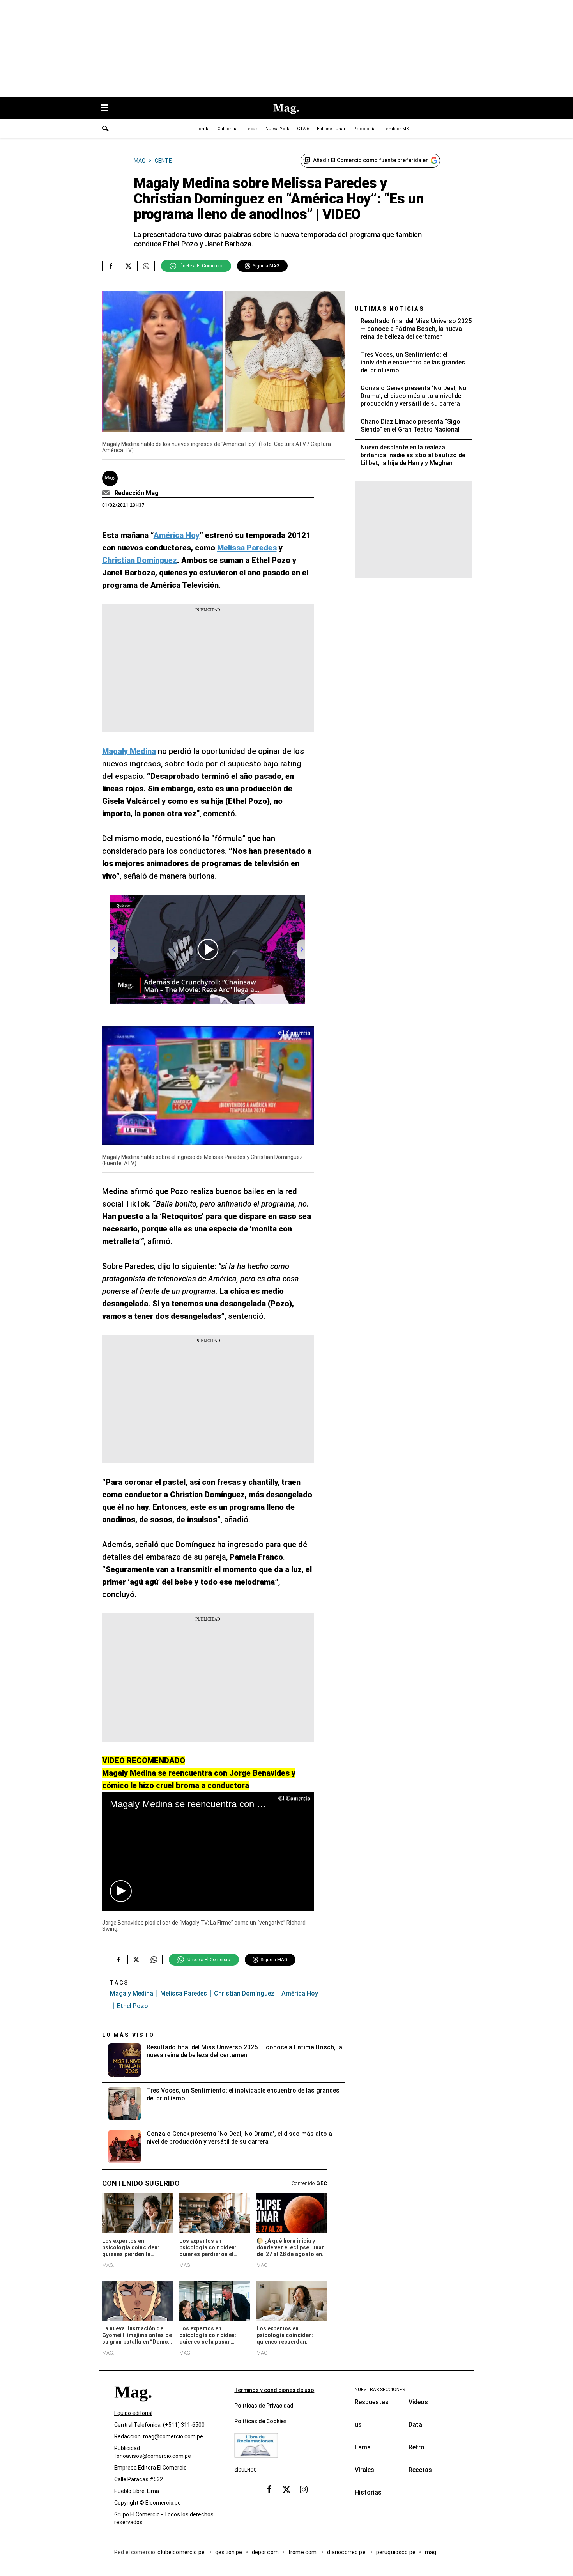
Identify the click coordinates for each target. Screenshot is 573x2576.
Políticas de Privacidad (264, 2406)
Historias (368, 2492)
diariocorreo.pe (347, 2552)
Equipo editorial (133, 2413)
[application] (208, 1086)
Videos (418, 2402)
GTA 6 (303, 129)
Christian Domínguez (244, 1993)
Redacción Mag (137, 493)
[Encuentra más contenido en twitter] (128, 266)
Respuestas (372, 2402)
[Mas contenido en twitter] (286, 2489)
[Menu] (109, 109)
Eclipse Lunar (331, 129)
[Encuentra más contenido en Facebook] (111, 266)
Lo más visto (128, 2035)
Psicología (364, 129)
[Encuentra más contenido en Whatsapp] (146, 266)
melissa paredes (184, 1993)
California (228, 129)
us (358, 2425)
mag (431, 2552)
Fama (363, 2447)
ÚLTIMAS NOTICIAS (390, 309)
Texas (252, 129)
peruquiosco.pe (396, 2552)
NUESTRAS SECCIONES (380, 2390)
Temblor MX (396, 129)
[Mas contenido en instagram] (304, 2489)
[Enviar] (106, 129)
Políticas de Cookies (261, 2421)
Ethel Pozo (133, 2006)
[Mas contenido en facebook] (269, 2489)
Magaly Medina (132, 1993)
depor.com (265, 2552)
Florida (202, 129)
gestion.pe (229, 2552)
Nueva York (277, 129)
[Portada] (133, 2406)
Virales (364, 2470)
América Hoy (300, 1993)
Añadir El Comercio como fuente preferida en (371, 160)
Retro (416, 2447)
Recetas (420, 2470)
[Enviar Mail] (107, 493)
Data (415, 2425)
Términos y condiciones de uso (274, 2390)
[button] (121, 1891)
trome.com (303, 2552)
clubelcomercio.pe (182, 2552)
